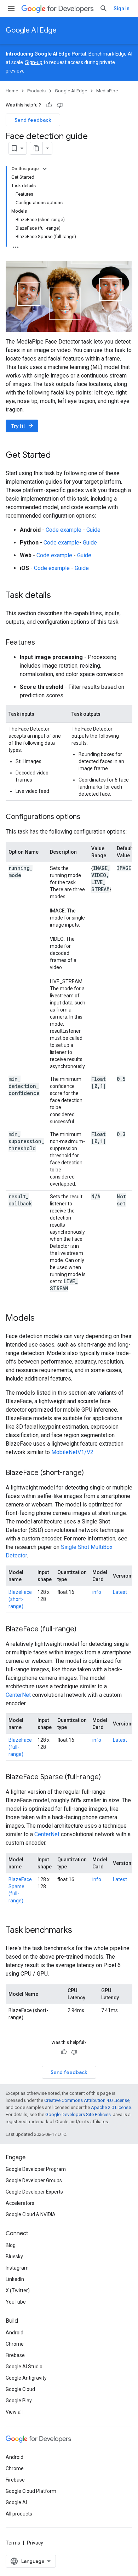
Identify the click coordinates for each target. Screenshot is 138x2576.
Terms (13, 2543)
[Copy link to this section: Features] (42, 643)
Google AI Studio (24, 2367)
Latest (120, 1592)
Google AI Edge (31, 30)
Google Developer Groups (34, 2180)
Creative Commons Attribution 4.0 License (87, 2100)
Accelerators (20, 2203)
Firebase (15, 2355)
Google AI (16, 2502)
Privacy (35, 2543)
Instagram (17, 2268)
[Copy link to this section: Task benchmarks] (79, 1931)
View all (14, 2412)
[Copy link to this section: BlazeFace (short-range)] (91, 1473)
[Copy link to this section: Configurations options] (87, 817)
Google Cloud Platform (31, 2491)
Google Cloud (20, 2389)
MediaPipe (107, 91)
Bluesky (14, 2257)
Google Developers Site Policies (78, 2114)
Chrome (15, 2344)
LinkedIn (15, 2279)
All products (19, 2514)
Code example (64, 530)
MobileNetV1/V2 (72, 1452)
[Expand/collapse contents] (45, 169)
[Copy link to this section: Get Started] (58, 456)
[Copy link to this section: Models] (42, 1319)
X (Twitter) (18, 2290)
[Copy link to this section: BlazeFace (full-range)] (84, 1630)
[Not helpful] (60, 105)
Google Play (19, 2401)
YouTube (16, 2302)
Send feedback (33, 120)
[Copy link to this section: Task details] (58, 596)
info (97, 1592)
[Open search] (104, 8)
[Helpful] (49, 105)
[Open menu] (11, 8)
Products (36, 91)
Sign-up (34, 62)
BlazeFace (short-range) (20, 1599)
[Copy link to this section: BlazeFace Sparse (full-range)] (108, 1777)
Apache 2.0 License (111, 2107)
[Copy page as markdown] (36, 148)
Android (15, 2333)
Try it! (23, 426)
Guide (93, 530)
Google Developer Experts (34, 2192)
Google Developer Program (36, 2169)
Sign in (122, 8)
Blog (11, 2245)
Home (12, 91)
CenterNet (18, 1695)
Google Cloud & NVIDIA (31, 2214)
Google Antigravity (26, 2378)
